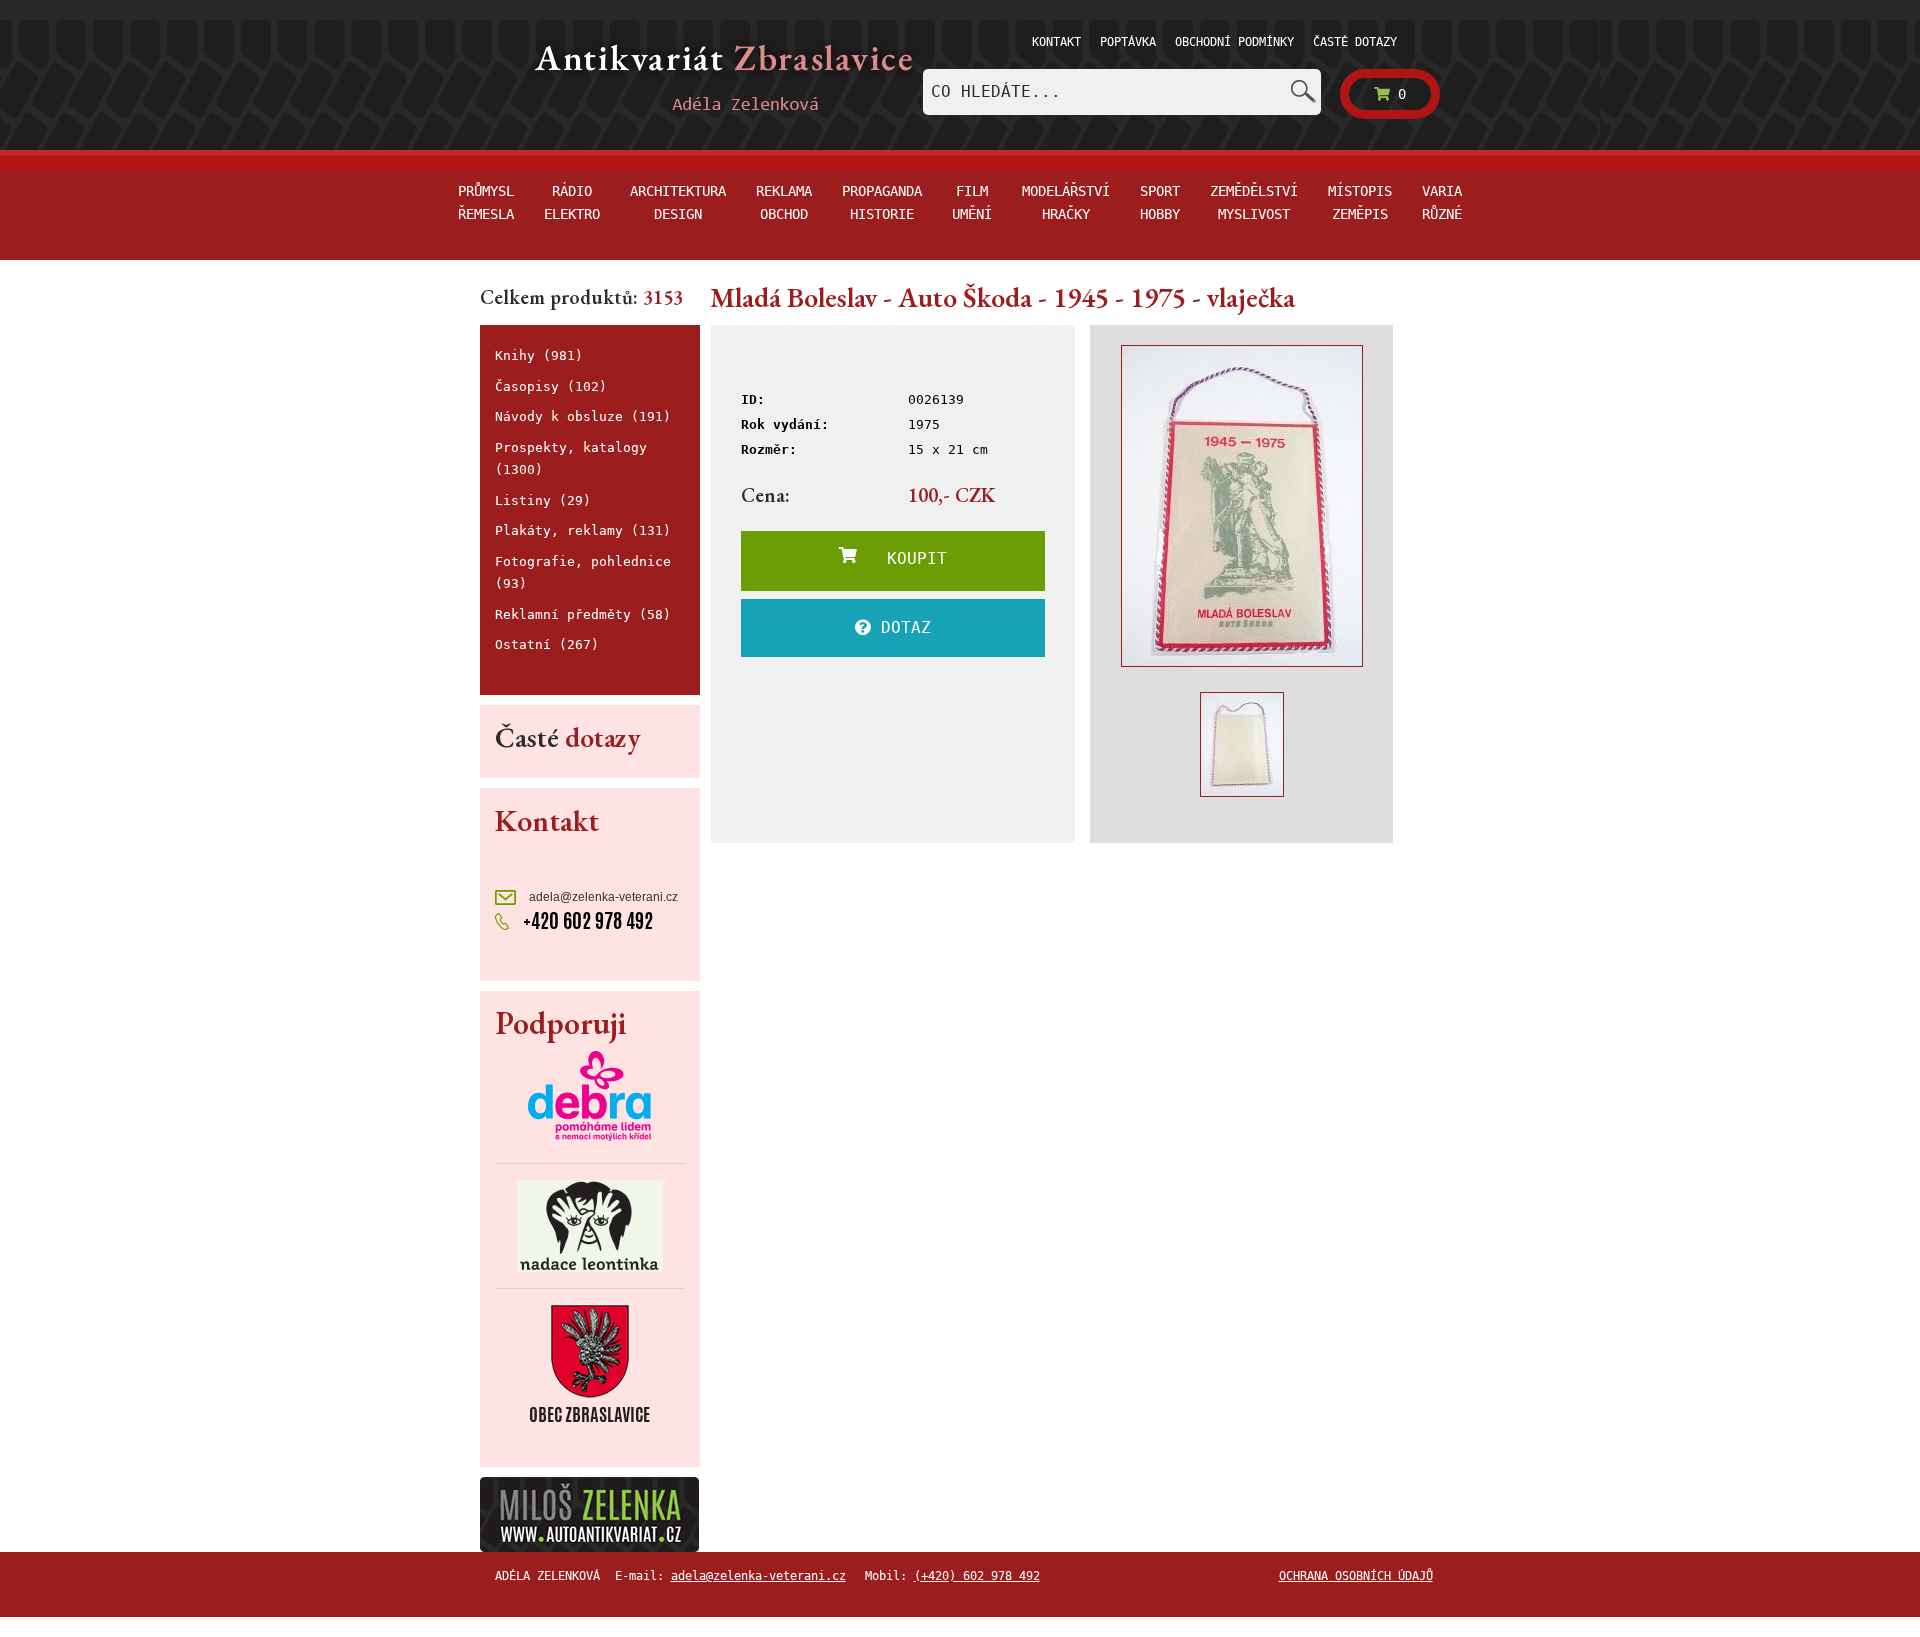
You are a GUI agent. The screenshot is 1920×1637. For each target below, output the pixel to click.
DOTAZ (901, 627)
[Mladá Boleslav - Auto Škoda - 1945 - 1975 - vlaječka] (1241, 506)
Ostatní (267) (547, 644)
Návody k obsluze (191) (583, 416)
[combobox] (1122, 92)
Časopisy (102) (551, 386)
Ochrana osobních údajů (1356, 1576)
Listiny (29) (543, 500)
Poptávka (1128, 42)
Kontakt (1056, 42)
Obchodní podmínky (1234, 42)
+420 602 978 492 (586, 920)
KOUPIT (902, 558)
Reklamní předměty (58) (583, 614)
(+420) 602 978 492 (977, 1576)
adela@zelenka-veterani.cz (602, 897)
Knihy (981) (539, 355)
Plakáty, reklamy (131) (583, 530)
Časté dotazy (1355, 42)
